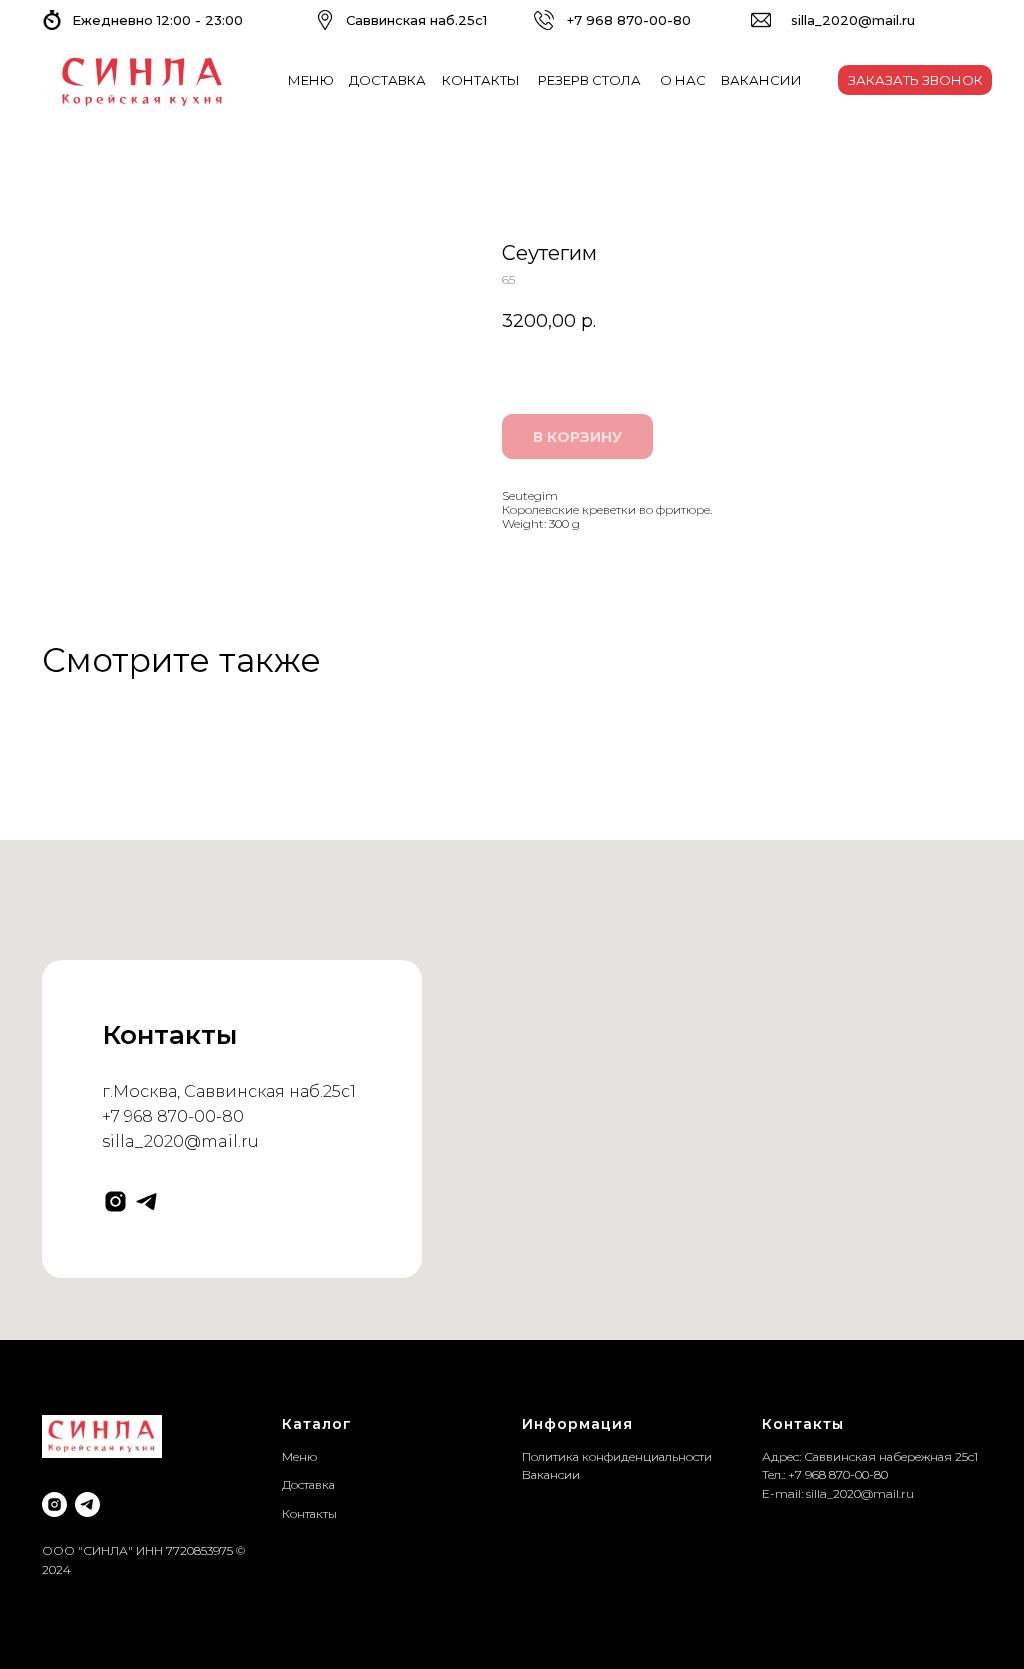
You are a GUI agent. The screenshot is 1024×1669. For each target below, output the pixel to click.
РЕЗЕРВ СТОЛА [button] (589, 80)
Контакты (309, 1513)
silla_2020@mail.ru (853, 20)
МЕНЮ (311, 80)
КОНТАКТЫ (481, 80)
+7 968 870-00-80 (173, 1116)
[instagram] (115, 1201)
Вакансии (551, 1474)
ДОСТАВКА (387, 80)
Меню (299, 1456)
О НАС (683, 80)
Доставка (308, 1484)
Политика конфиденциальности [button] (617, 1456)
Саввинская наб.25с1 (416, 20)
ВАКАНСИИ (761, 80)
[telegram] (146, 1201)
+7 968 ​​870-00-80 (629, 20)
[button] (915, 80)
